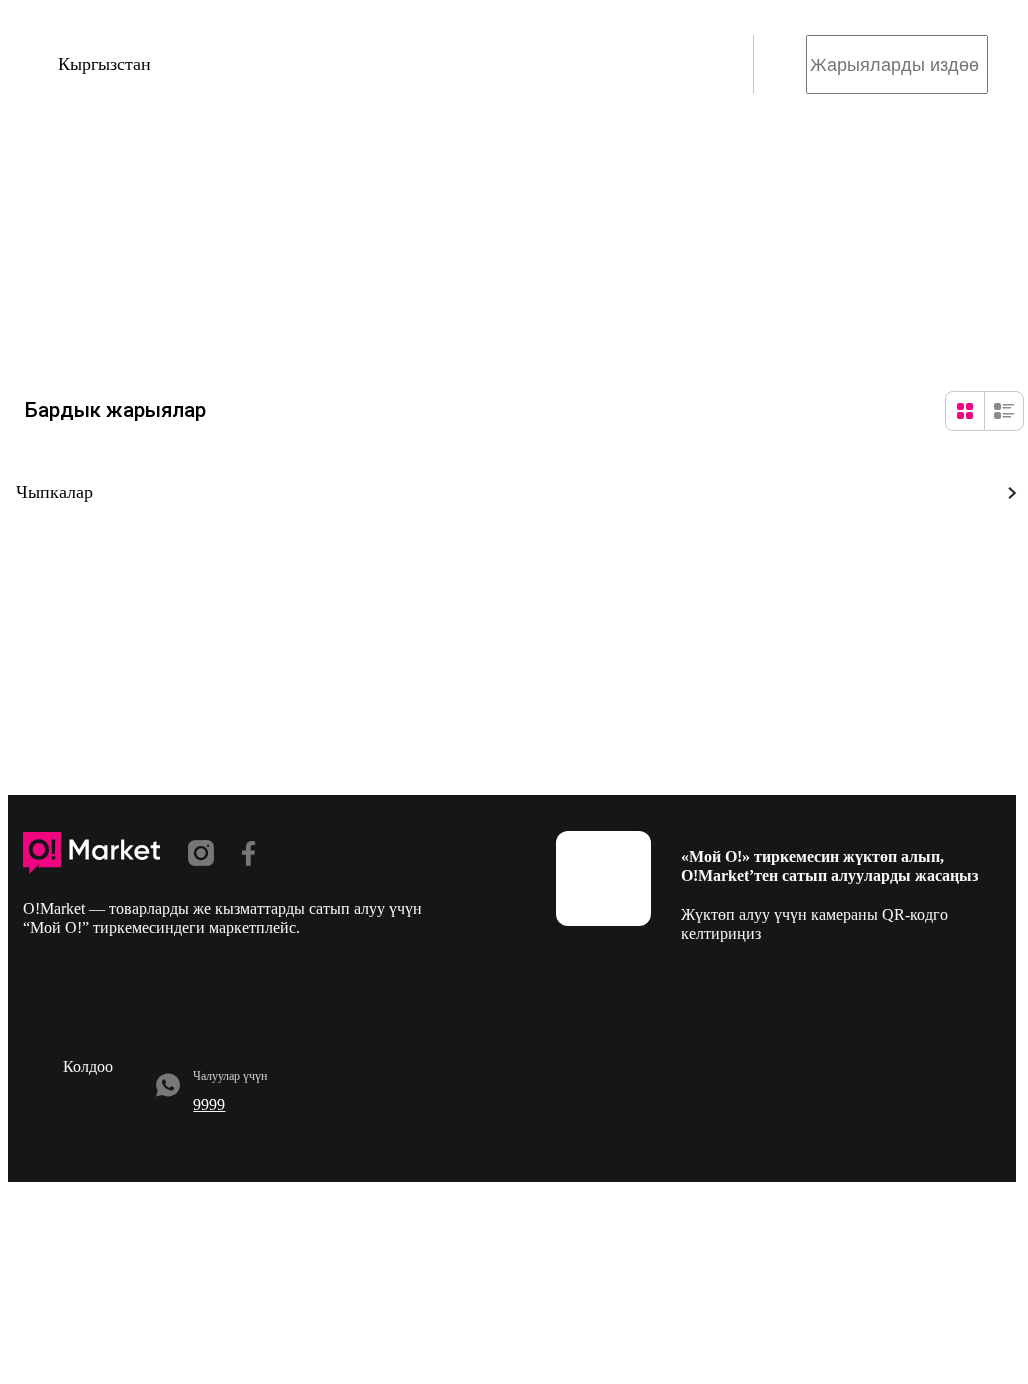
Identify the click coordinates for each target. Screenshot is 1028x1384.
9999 (209, 1104)
